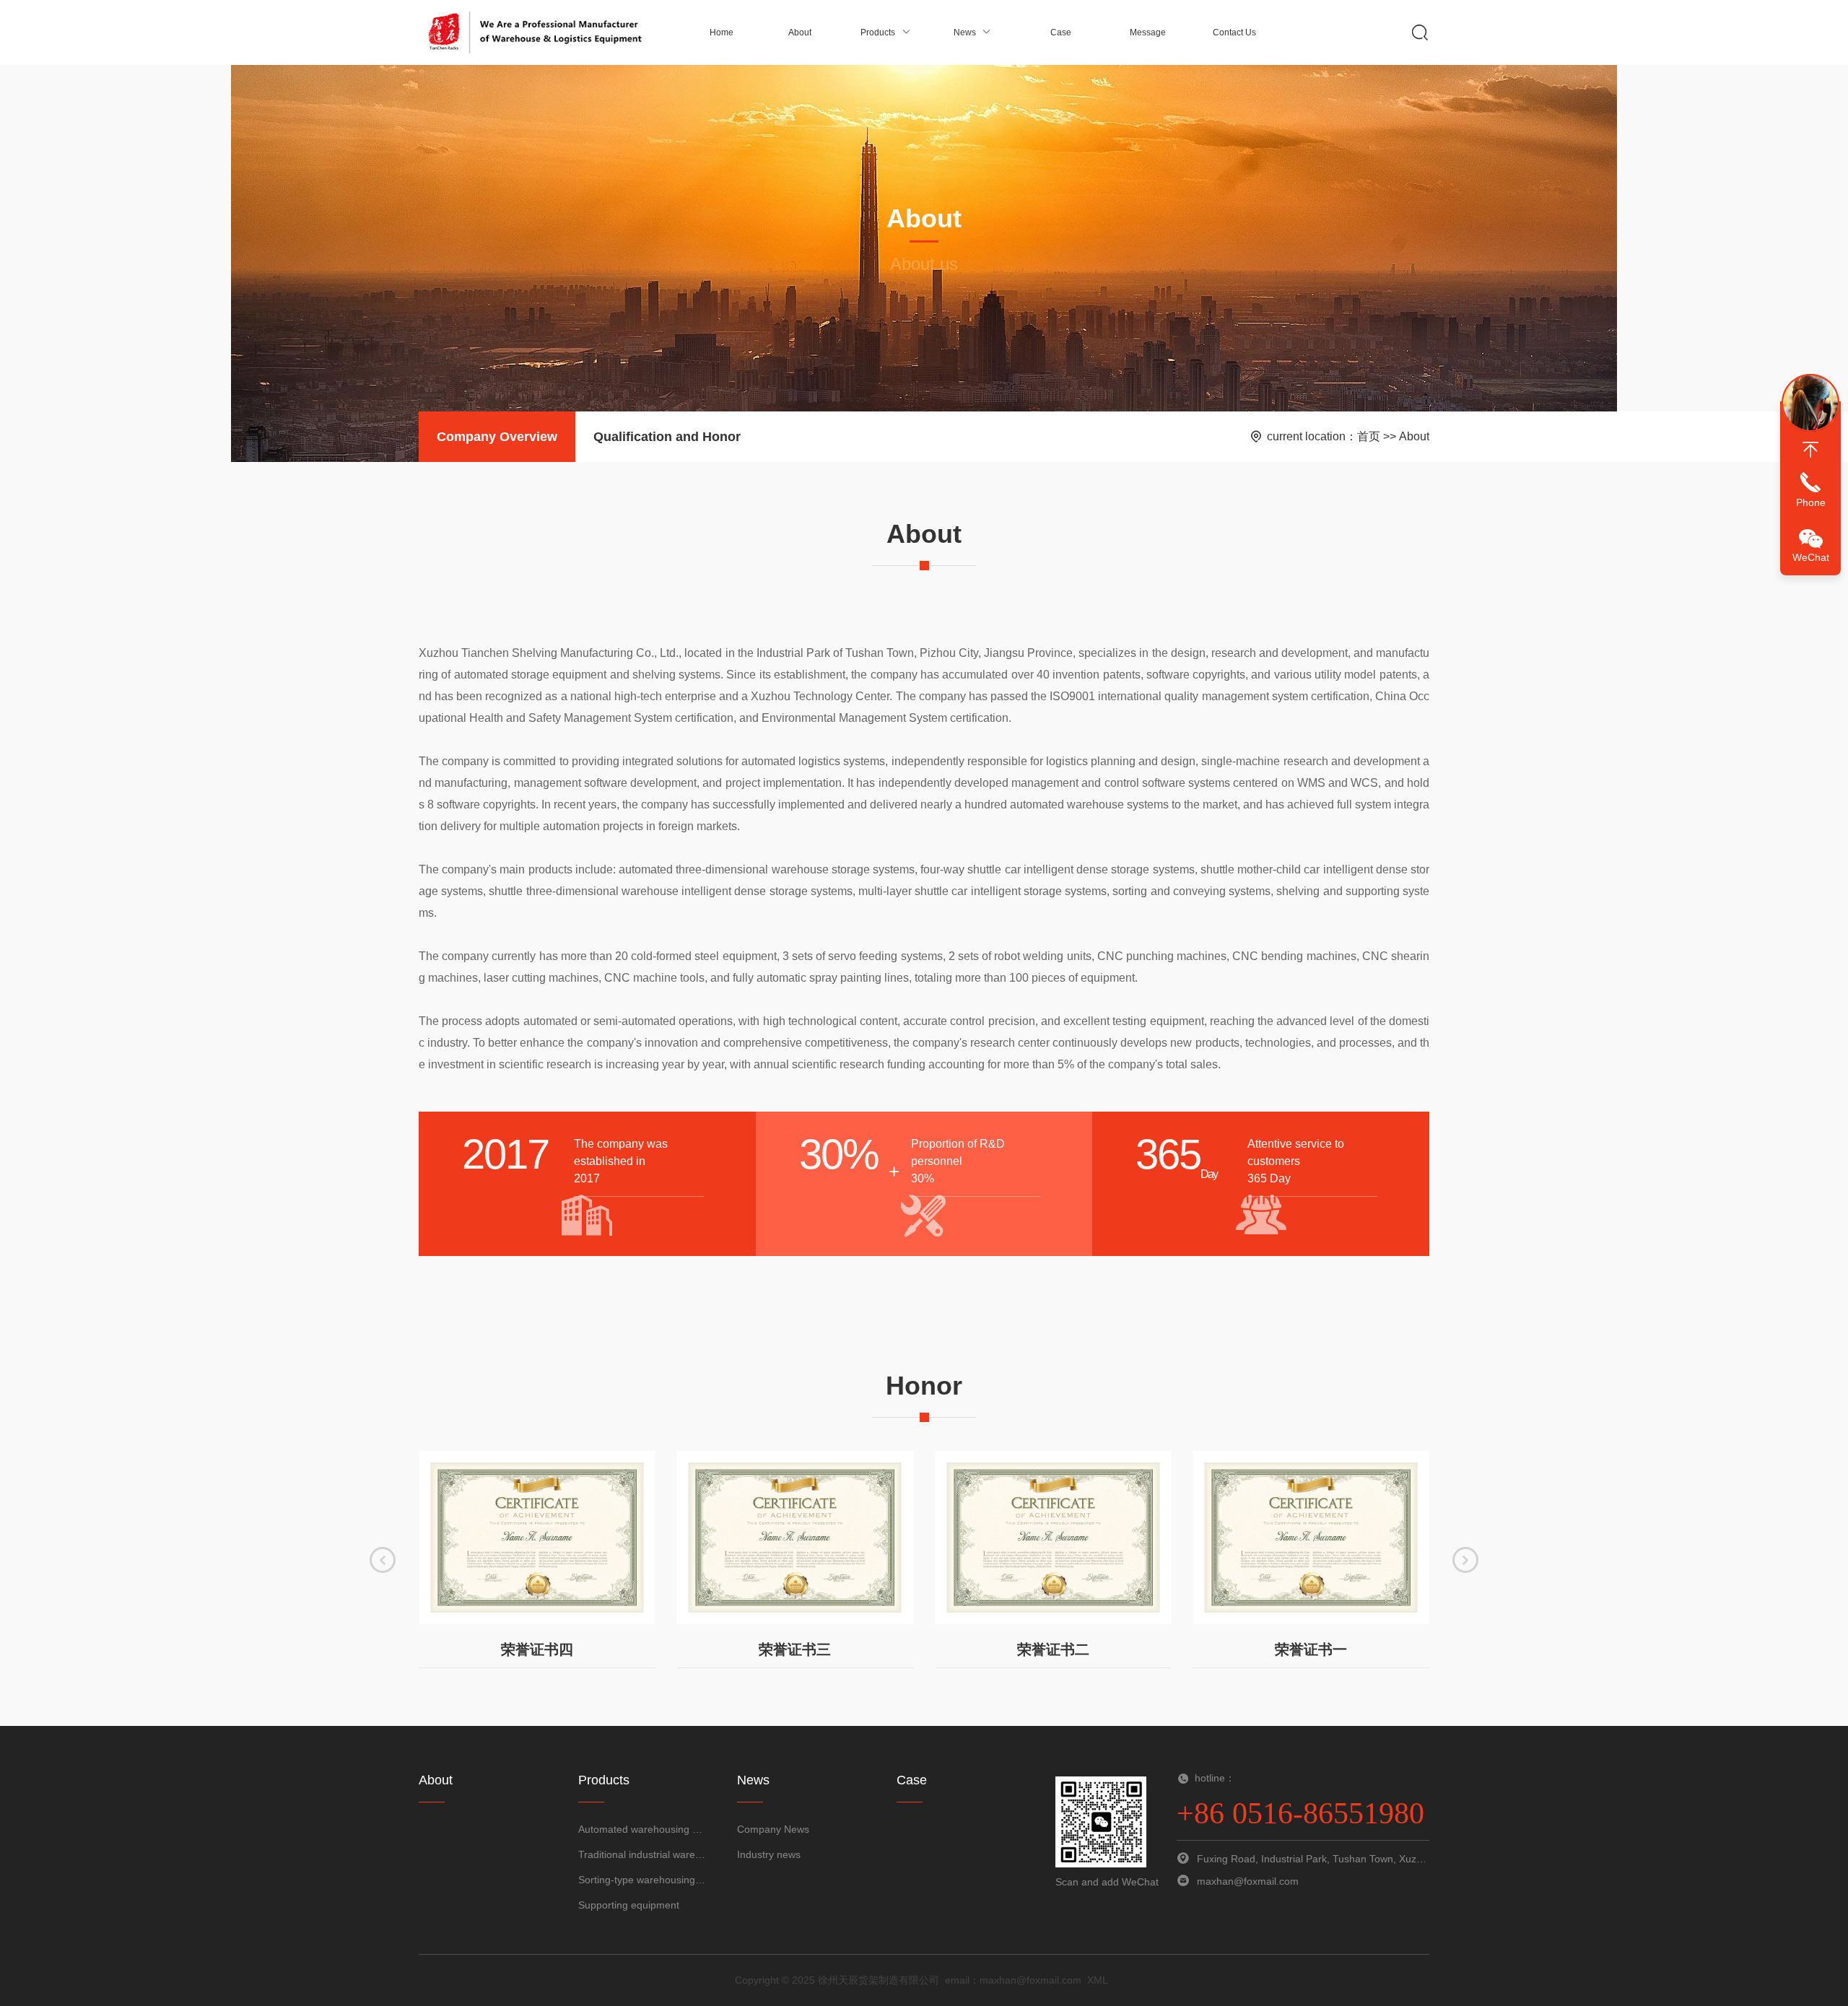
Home (722, 32)
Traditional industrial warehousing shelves (643, 1854)
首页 (1369, 436)
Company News (773, 1829)
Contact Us (1234, 32)
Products (878, 32)
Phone (1811, 502)
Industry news (769, 1854)
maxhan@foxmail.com (1030, 1980)
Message (1148, 32)
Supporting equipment (629, 1905)
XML (1098, 1980)
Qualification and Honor (667, 437)
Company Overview (497, 437)
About (800, 32)
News (965, 32)
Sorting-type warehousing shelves (643, 1880)
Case (1061, 32)
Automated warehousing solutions (643, 1829)
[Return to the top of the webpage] (1810, 450)
